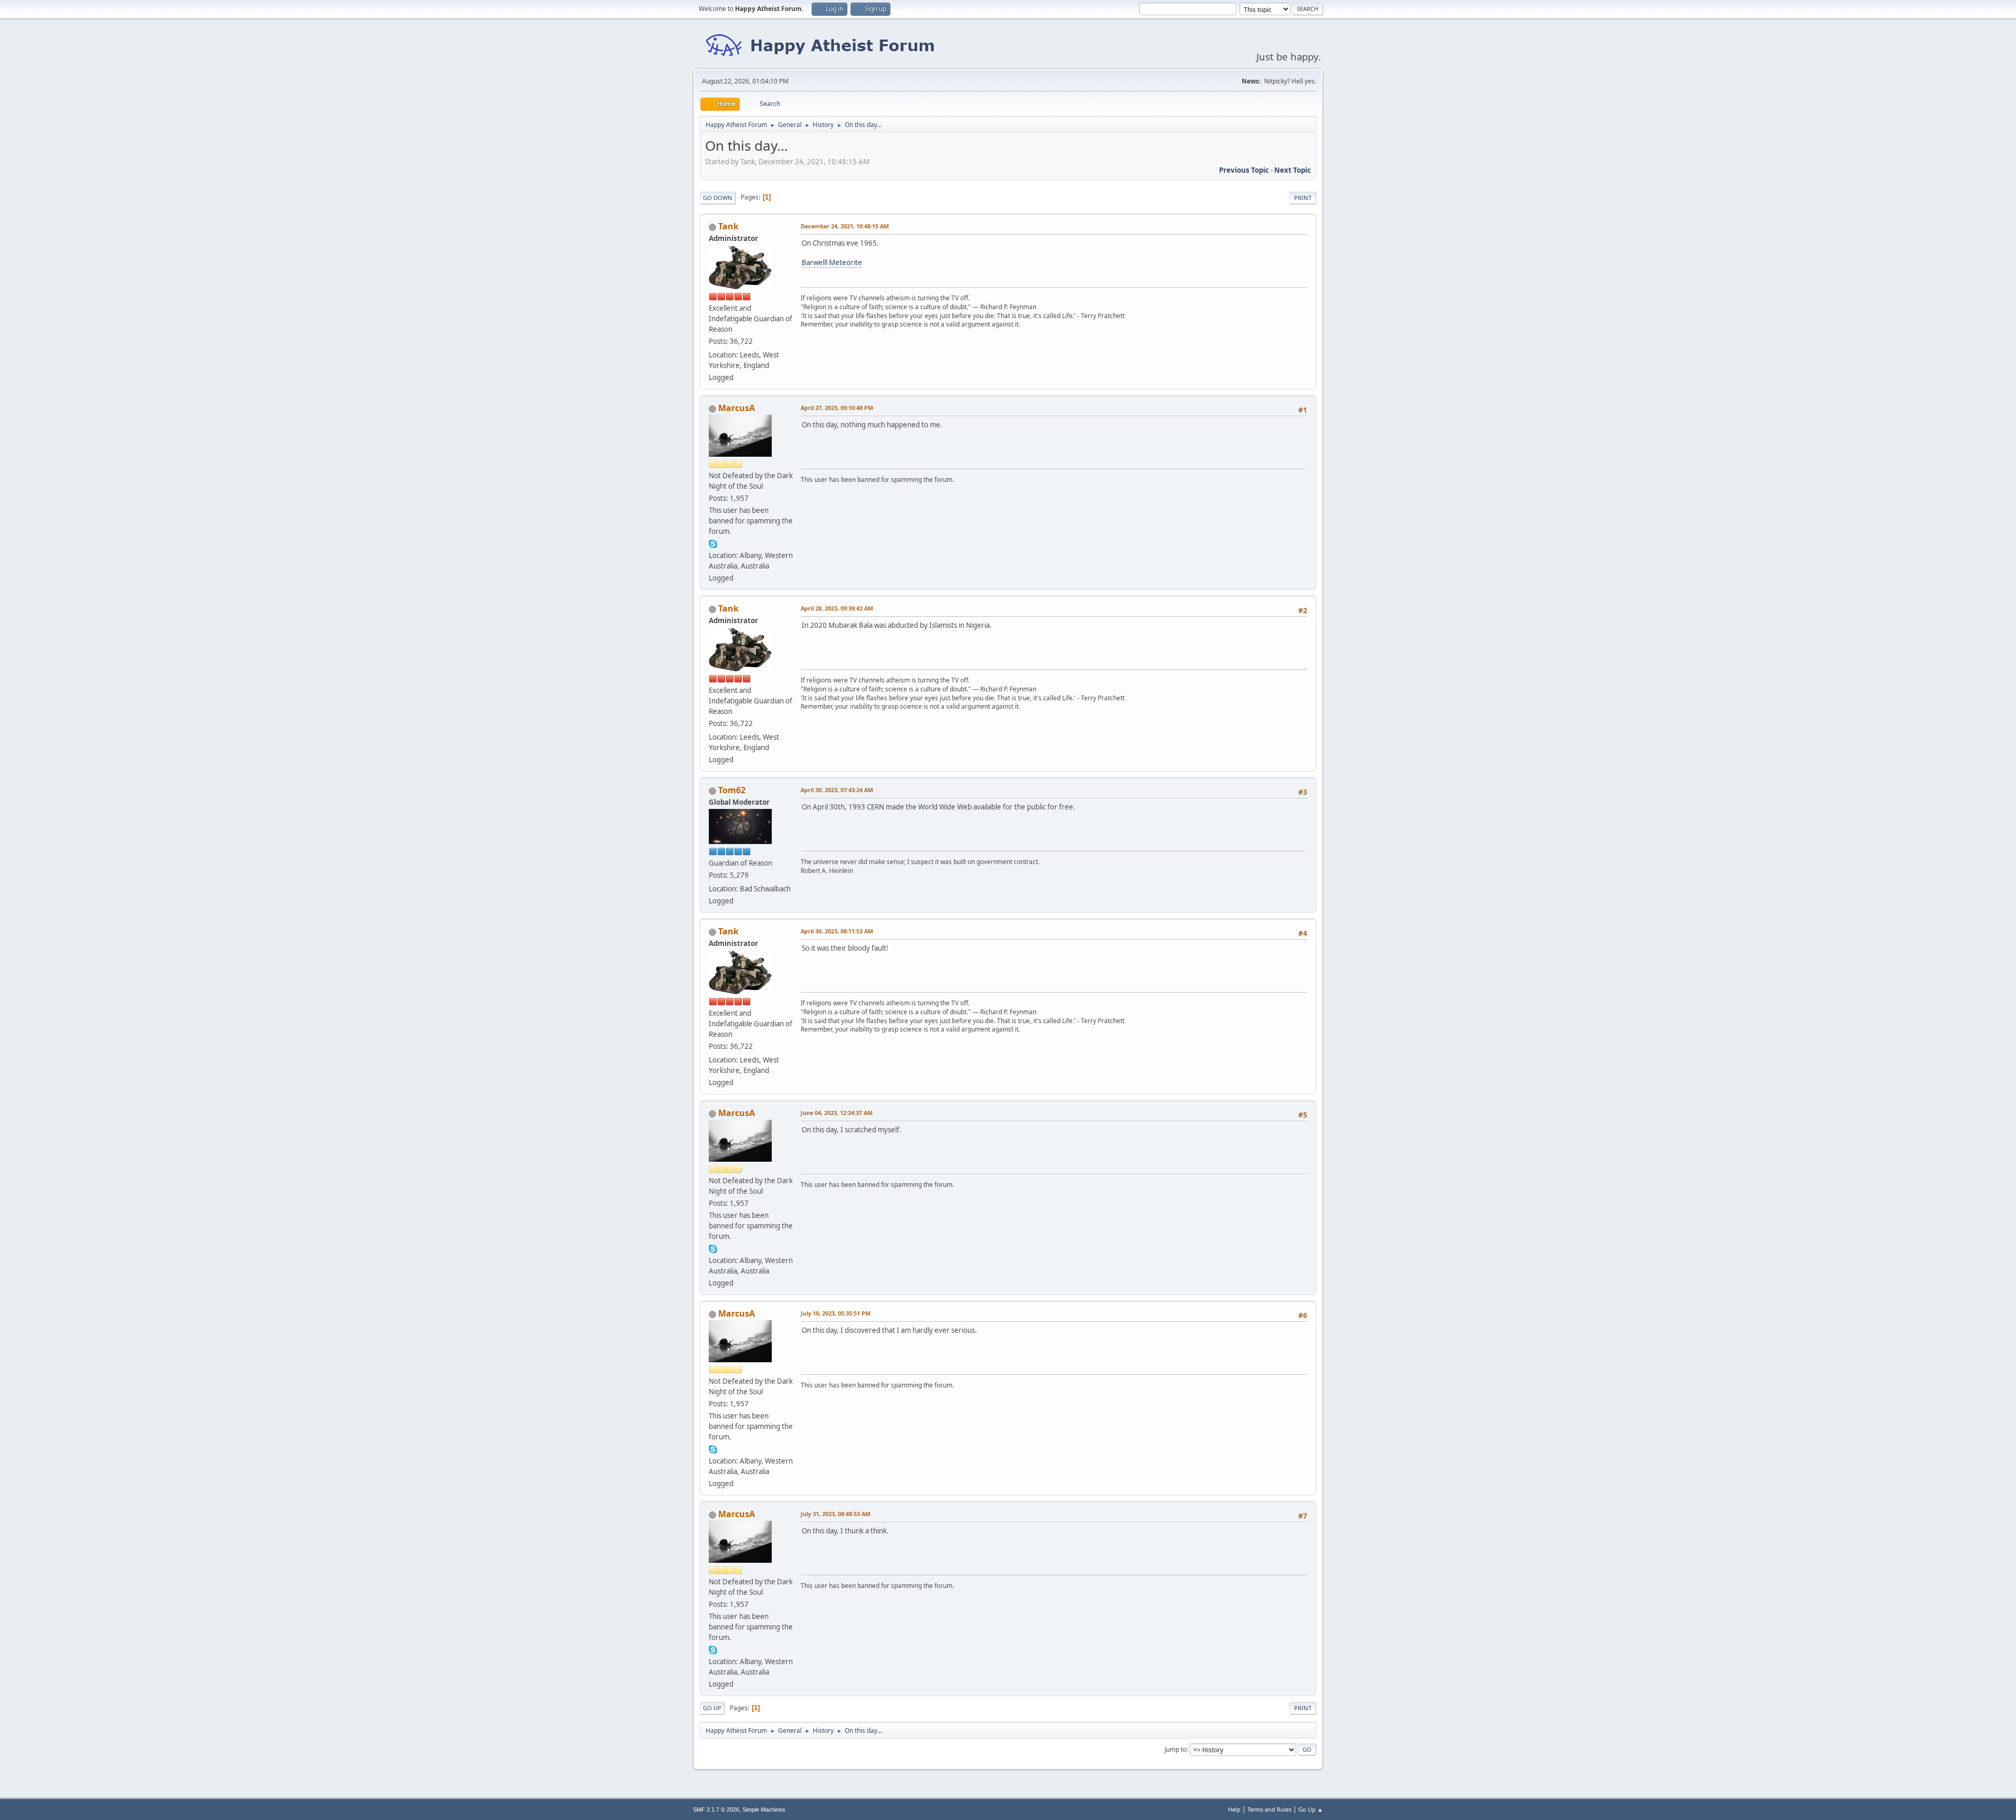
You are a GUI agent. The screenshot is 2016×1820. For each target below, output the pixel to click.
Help (1234, 1809)
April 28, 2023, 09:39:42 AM (837, 608)
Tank (728, 226)
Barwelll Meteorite (832, 262)
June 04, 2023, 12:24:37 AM (837, 1113)
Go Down (718, 198)
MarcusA (737, 408)
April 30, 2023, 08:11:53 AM (837, 931)
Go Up (712, 1708)
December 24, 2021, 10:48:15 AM (845, 226)
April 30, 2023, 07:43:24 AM (837, 790)
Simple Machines (764, 1810)
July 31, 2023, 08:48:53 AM (836, 1514)
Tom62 (732, 790)
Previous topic (1244, 170)
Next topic (1293, 170)
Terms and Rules (1269, 1809)
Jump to (1175, 1749)
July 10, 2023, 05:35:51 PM (836, 1313)
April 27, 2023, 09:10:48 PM (837, 408)
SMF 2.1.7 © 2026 (716, 1810)
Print (1303, 198)
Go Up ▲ (1311, 1809)
